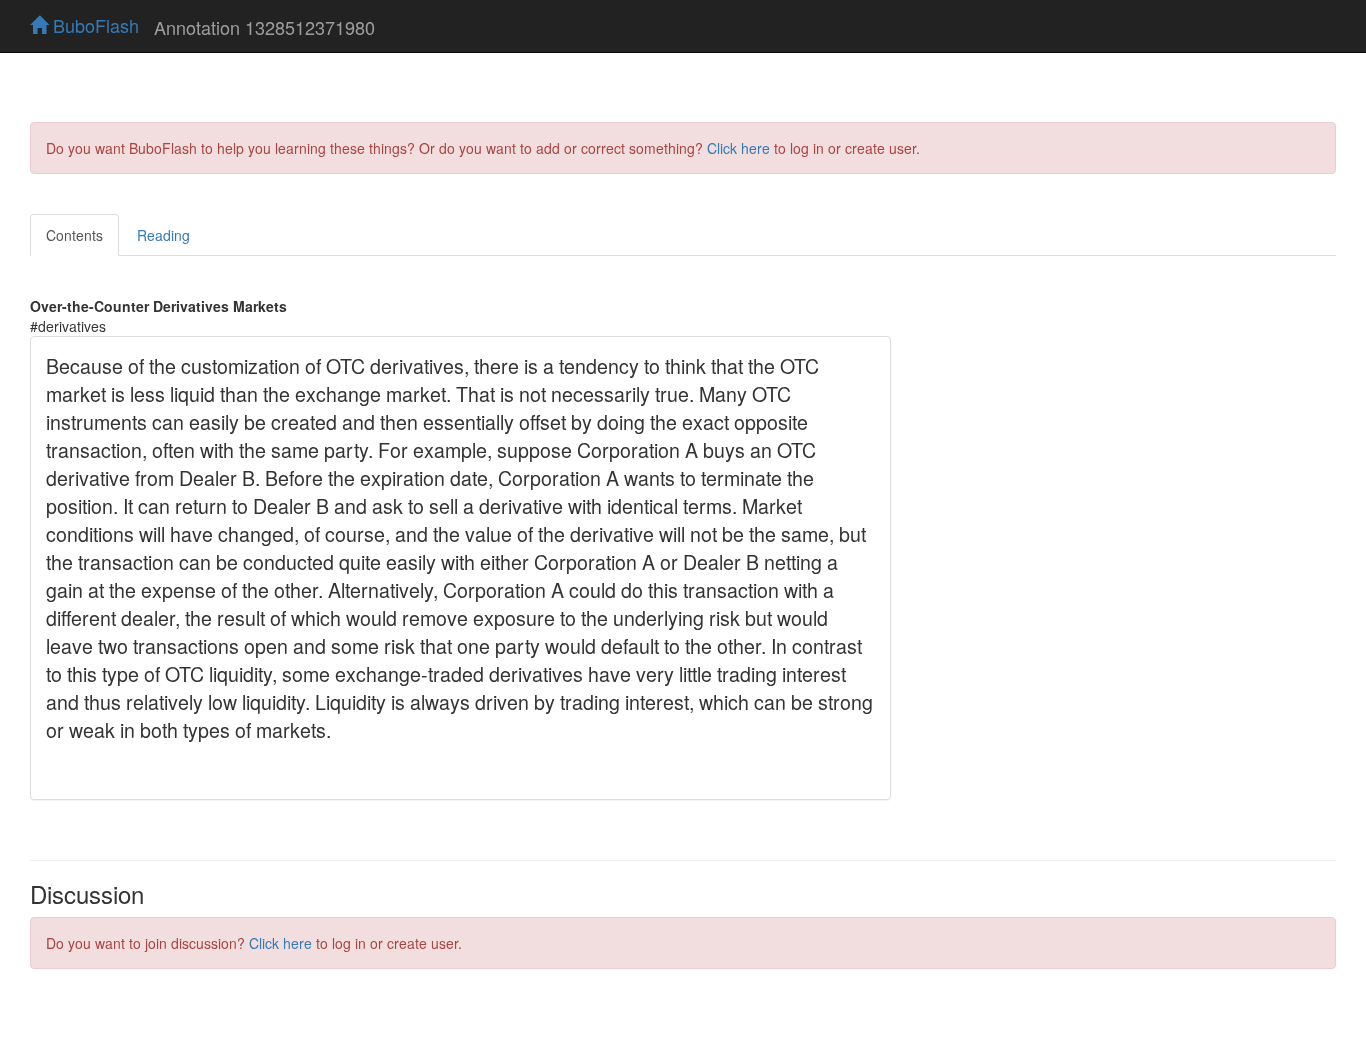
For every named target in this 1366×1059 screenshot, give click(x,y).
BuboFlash (93, 25)
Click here (738, 148)
